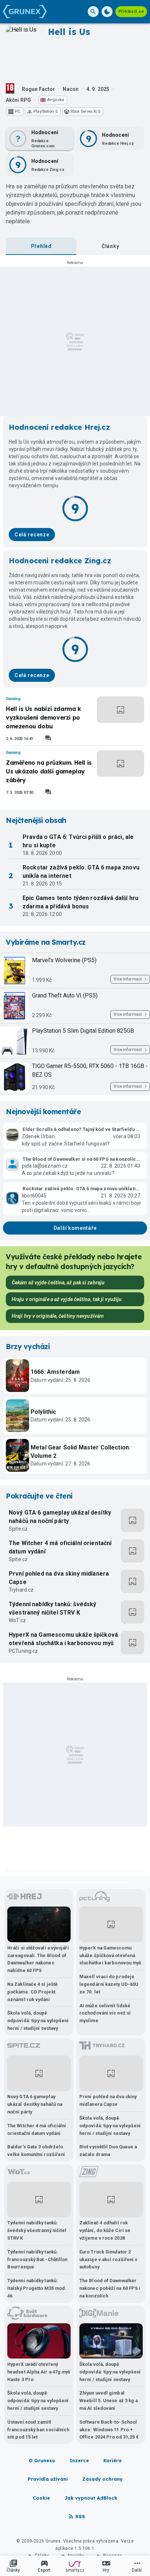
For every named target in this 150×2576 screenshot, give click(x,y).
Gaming (13, 699)
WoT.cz (17, 1620)
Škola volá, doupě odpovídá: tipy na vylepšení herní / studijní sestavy (38, 2021)
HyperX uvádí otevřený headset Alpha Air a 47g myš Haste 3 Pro (39, 2372)
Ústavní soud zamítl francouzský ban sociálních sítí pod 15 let (38, 2430)
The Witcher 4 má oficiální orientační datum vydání (60, 1547)
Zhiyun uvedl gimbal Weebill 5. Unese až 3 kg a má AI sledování (108, 2401)
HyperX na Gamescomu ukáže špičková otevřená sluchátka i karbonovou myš (63, 1639)
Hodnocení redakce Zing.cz (60, 561)
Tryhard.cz (21, 1590)
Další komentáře (75, 1228)
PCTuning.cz (23, 1651)
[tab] (41, 246)
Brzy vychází (28, 1347)
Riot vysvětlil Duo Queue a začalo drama (108, 2151)
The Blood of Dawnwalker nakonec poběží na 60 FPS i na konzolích (110, 2288)
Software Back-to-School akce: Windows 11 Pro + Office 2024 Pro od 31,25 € (109, 2430)
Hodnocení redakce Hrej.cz (59, 427)
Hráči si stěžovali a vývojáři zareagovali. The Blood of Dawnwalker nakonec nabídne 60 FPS (38, 1959)
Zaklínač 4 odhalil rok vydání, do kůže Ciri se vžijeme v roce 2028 (105, 2230)
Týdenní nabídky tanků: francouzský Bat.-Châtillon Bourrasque (37, 2259)
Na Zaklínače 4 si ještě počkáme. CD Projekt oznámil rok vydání (32, 1992)
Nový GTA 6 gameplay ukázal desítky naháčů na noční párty (60, 1517)
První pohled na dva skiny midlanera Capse (59, 1578)
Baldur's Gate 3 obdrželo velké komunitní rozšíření (36, 2151)
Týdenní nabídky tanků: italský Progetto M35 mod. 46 (37, 2288)
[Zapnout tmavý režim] (107, 12)
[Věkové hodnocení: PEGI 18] (10, 89)
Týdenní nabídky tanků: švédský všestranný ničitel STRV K (53, 1608)
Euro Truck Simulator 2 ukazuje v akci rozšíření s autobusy (108, 2259)
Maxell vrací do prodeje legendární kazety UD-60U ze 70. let (109, 1984)
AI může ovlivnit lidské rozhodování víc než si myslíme (105, 2013)
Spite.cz (18, 1529)
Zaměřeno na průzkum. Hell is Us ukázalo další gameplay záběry (49, 771)
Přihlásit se (131, 11)
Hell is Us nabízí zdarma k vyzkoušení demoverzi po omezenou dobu (44, 717)
